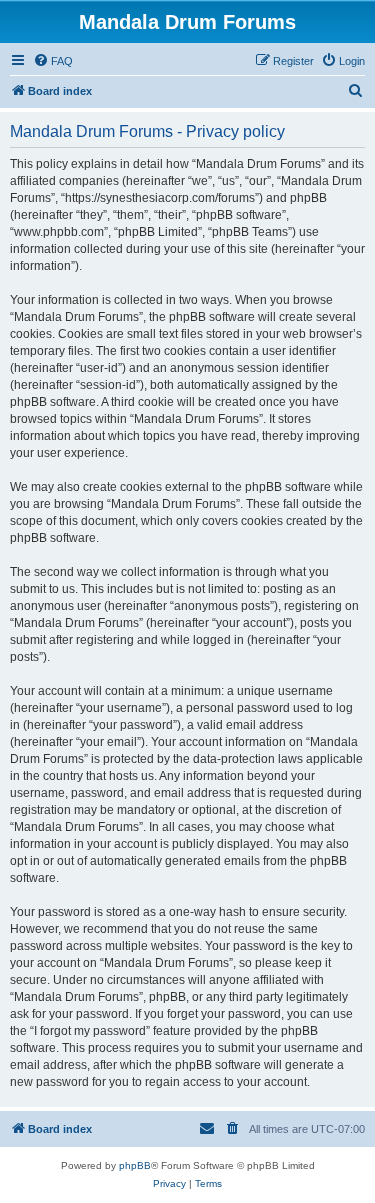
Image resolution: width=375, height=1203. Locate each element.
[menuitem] (53, 61)
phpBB (135, 1165)
